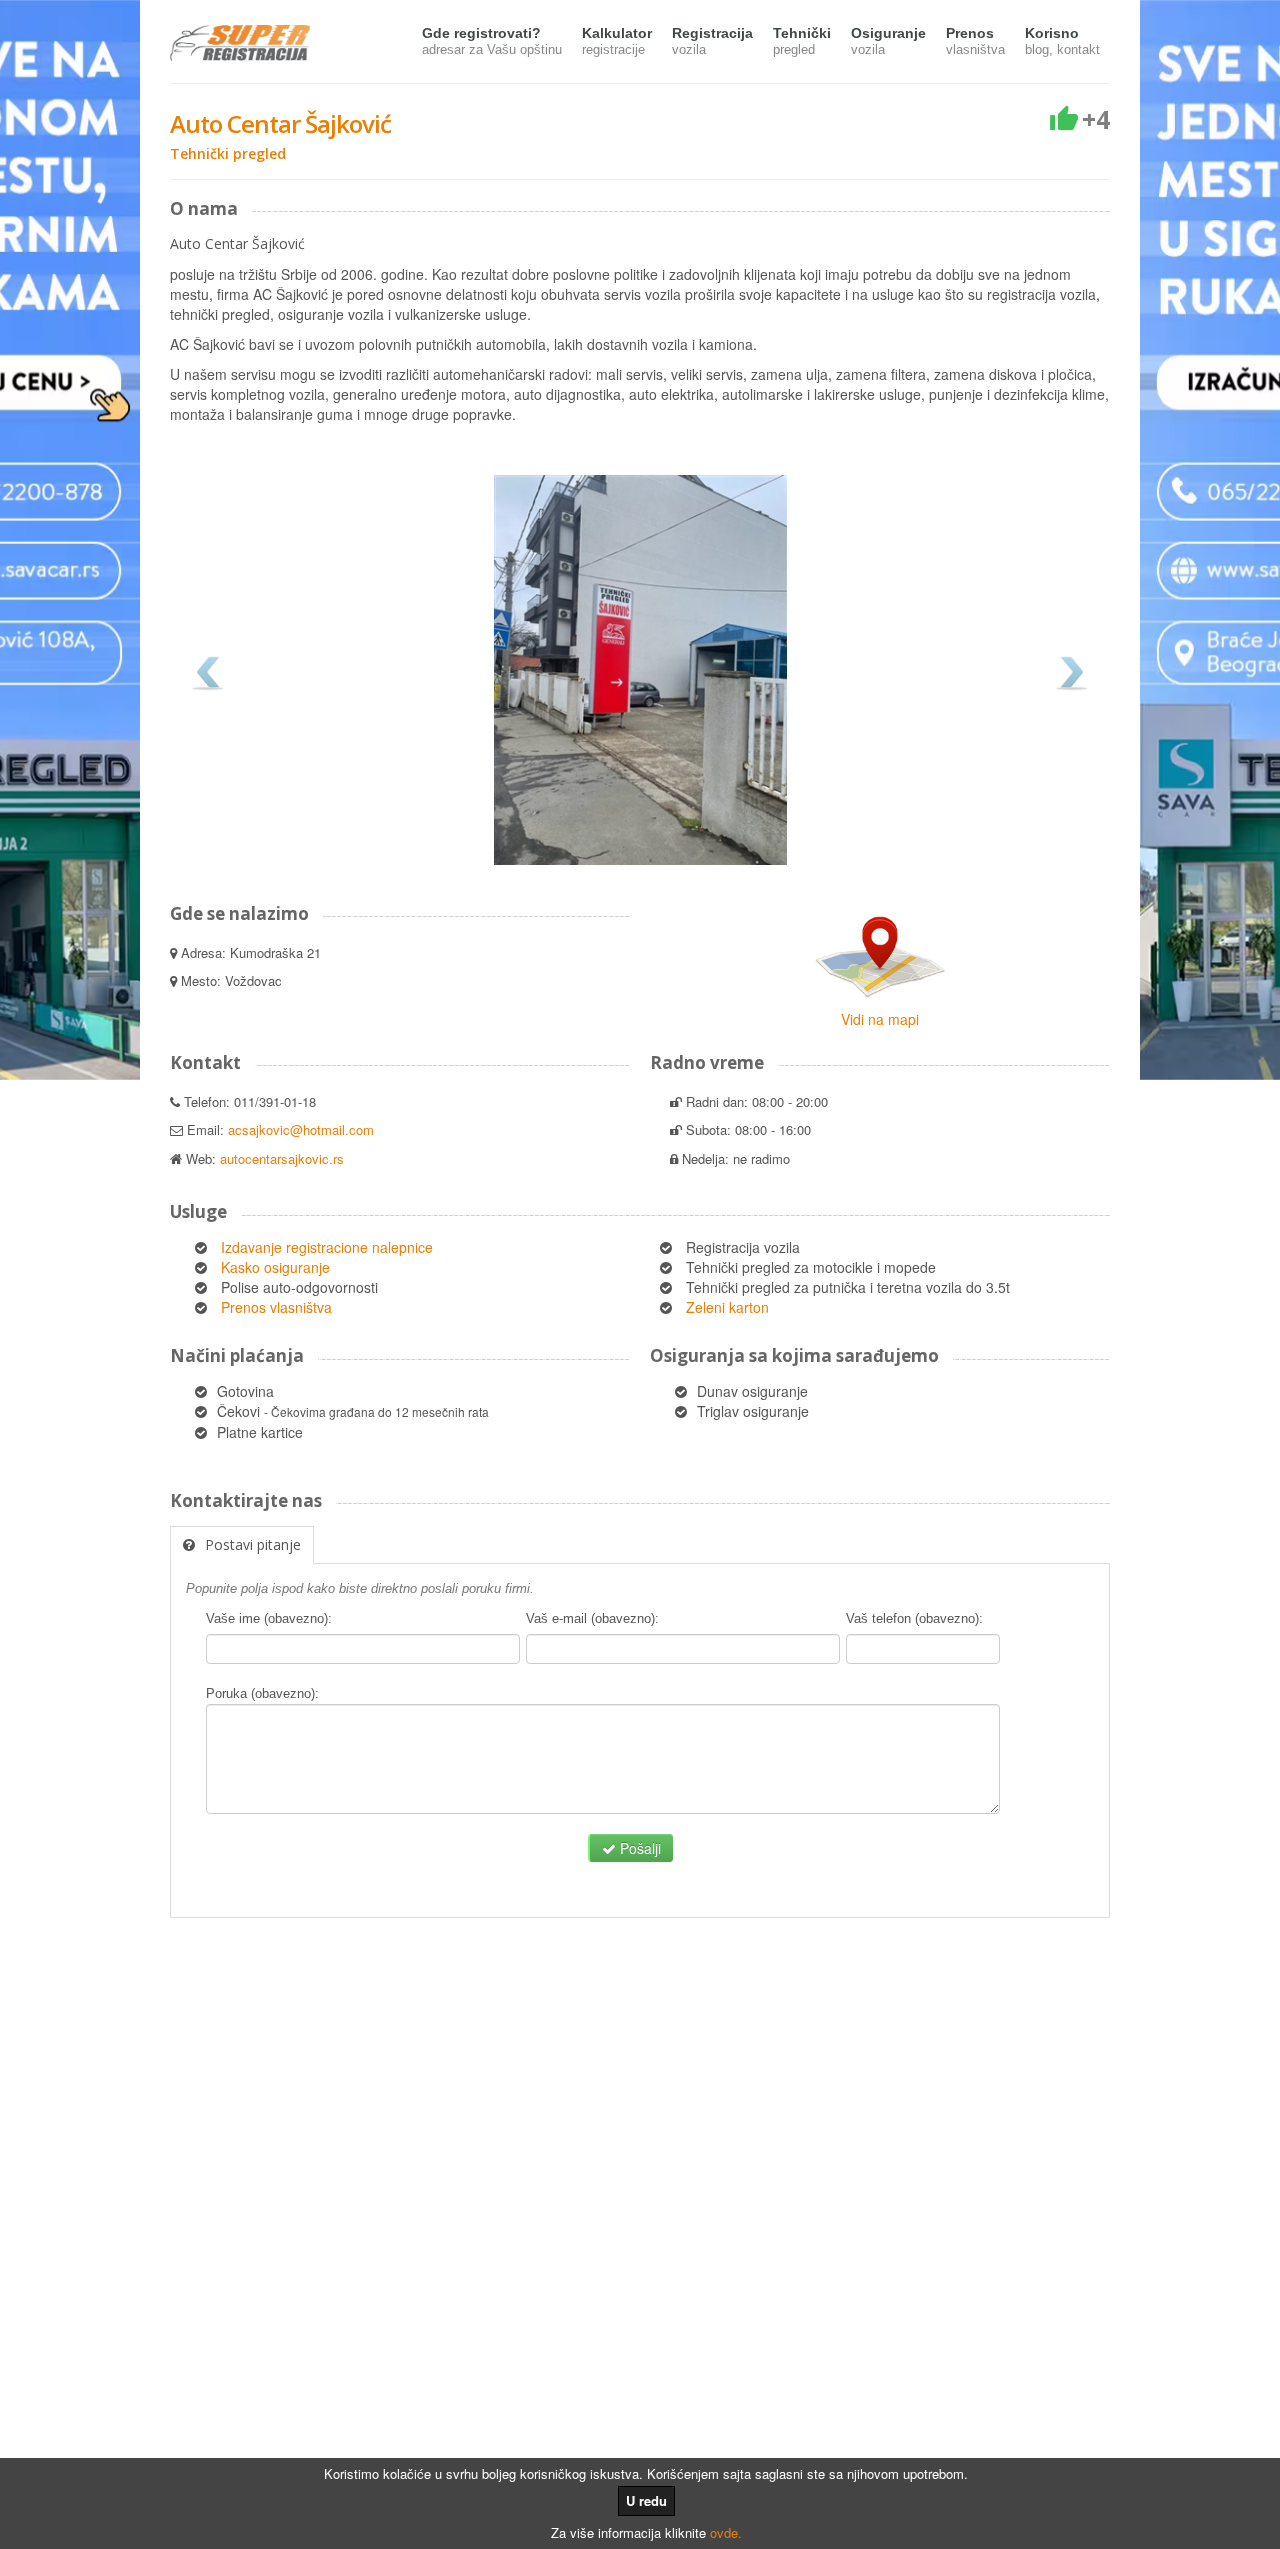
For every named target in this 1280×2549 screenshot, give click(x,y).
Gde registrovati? (492, 41)
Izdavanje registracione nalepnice (327, 1247)
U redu (646, 2500)
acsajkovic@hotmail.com (301, 1129)
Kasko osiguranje (275, 1267)
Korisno (1062, 41)
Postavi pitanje (253, 1544)
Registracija (712, 41)
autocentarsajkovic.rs (282, 1158)
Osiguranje (888, 41)
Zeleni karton (727, 1307)
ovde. (726, 2532)
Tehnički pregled (228, 153)
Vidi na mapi (880, 1019)
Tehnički (802, 41)
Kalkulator (617, 41)
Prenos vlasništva (276, 1307)
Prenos (975, 41)
